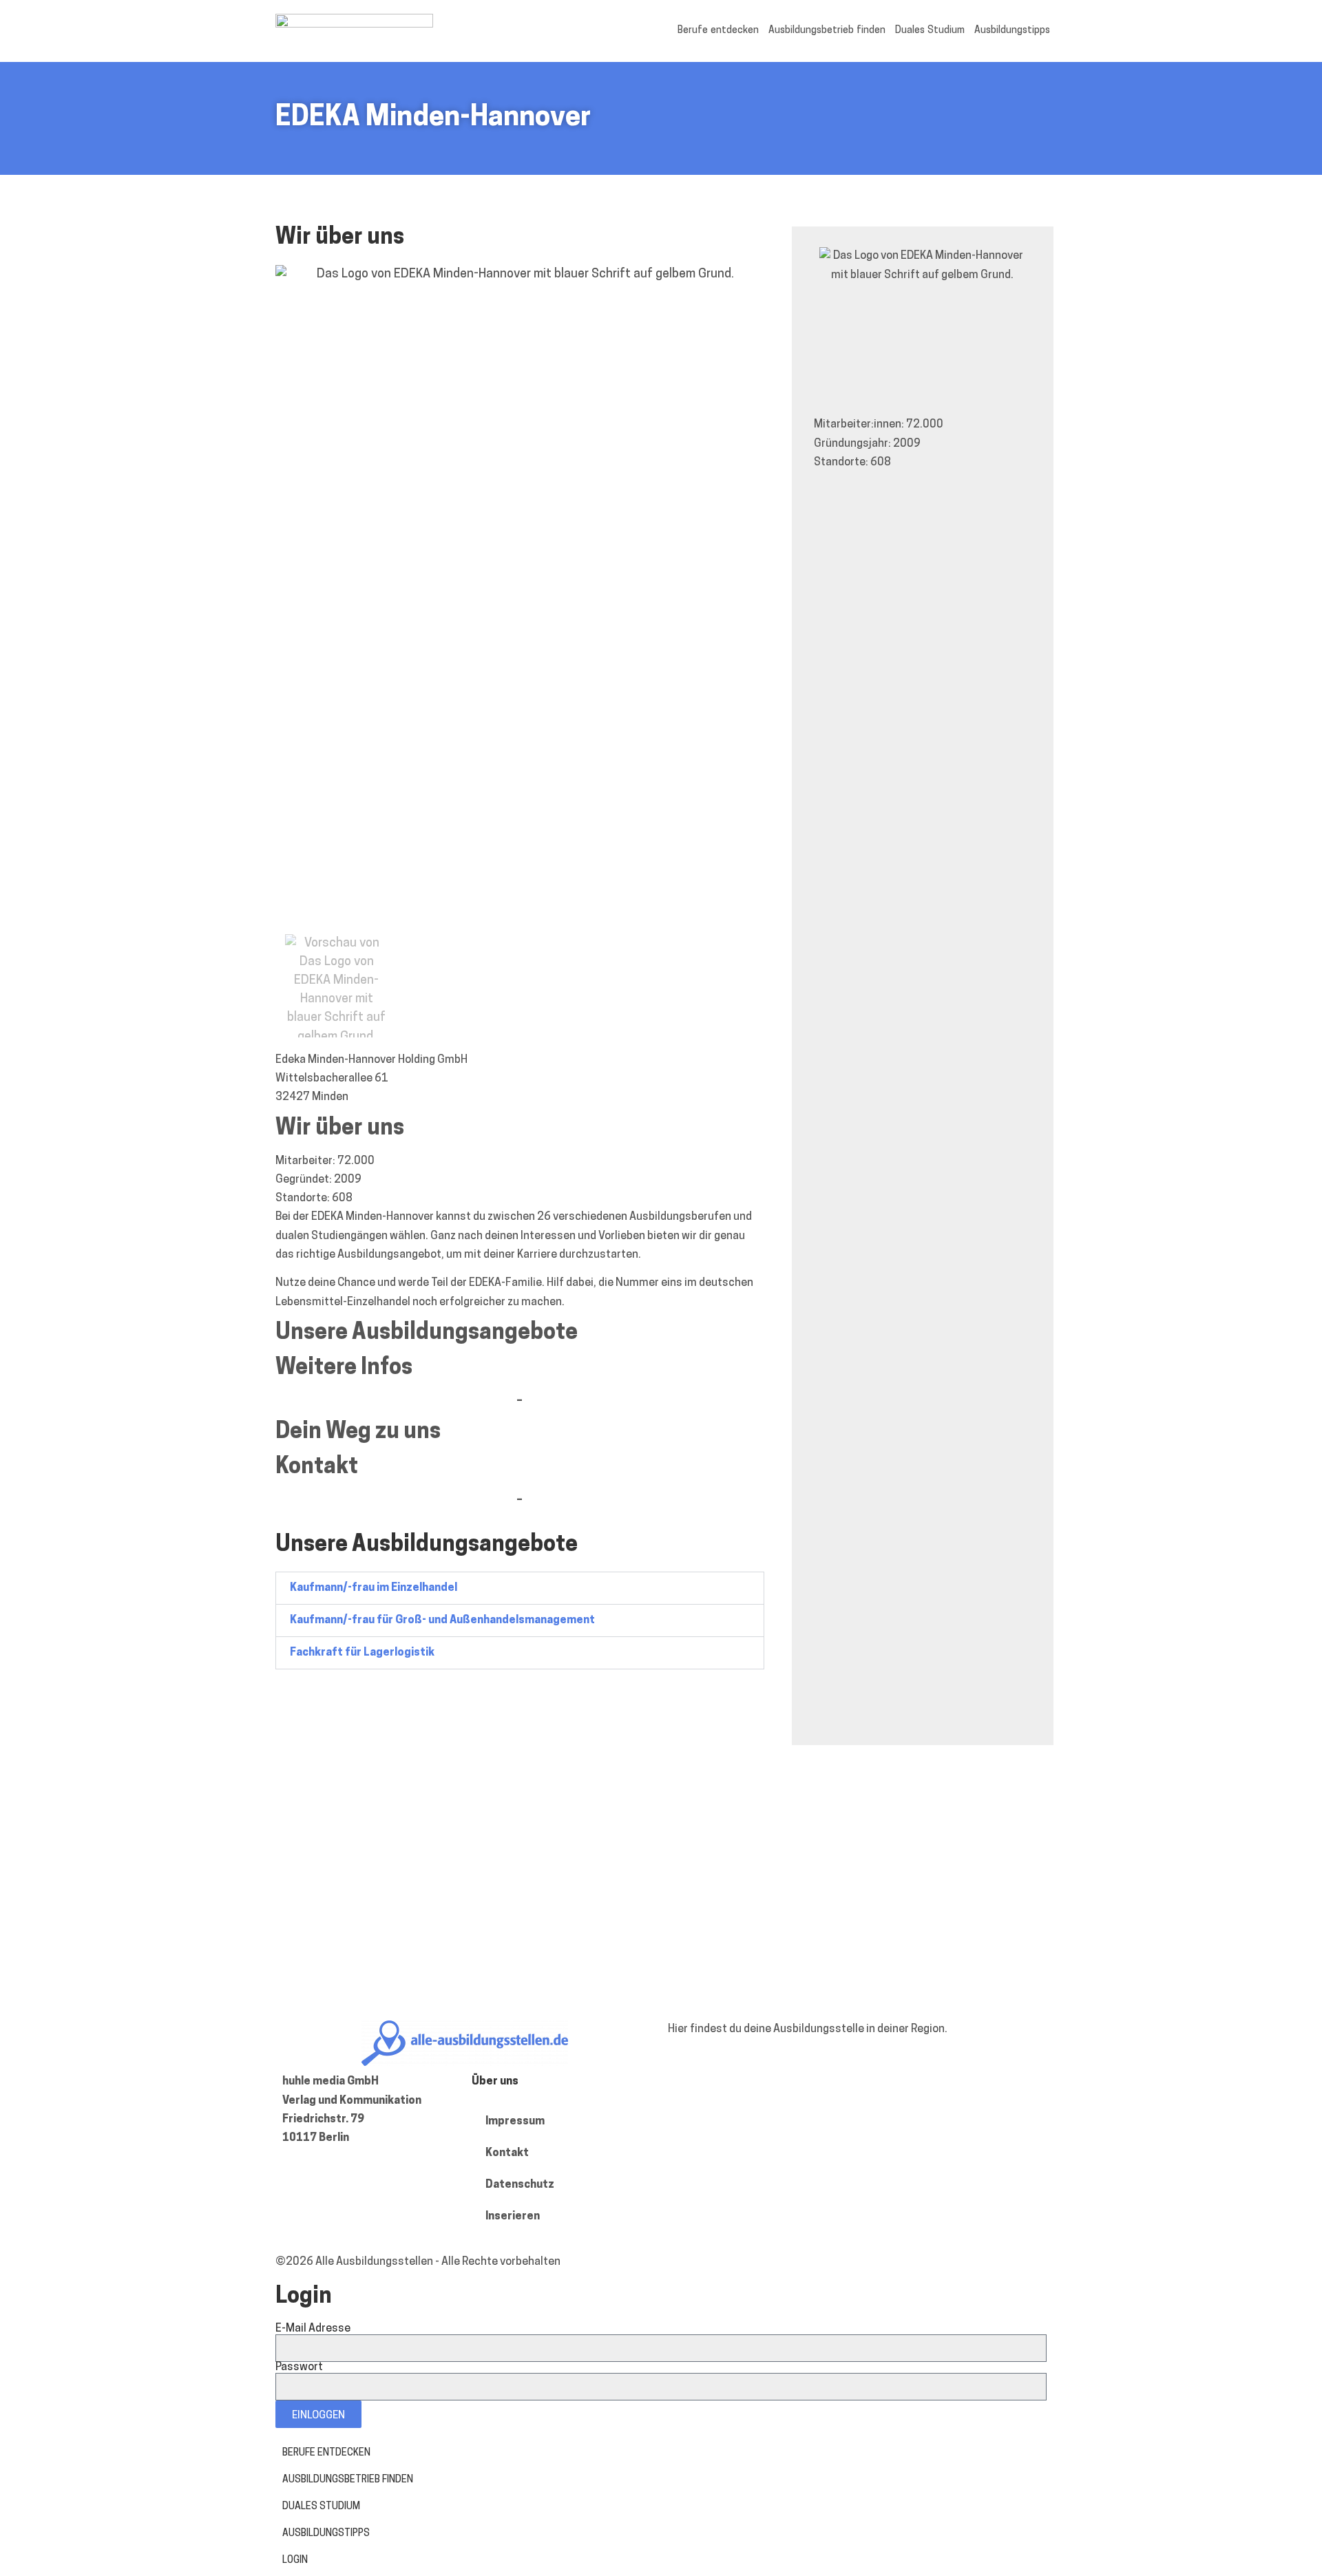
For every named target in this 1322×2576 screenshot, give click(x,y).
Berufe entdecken (718, 31)
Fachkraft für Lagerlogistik (362, 1653)
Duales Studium (930, 31)
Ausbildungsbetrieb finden (827, 31)
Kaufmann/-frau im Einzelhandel (374, 1588)
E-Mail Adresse (313, 2329)
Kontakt (507, 2153)
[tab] (520, 1588)
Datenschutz (520, 2185)
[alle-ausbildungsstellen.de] (354, 25)
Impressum (515, 2122)
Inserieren (513, 2217)
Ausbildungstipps (1012, 31)
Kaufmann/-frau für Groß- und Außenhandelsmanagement (442, 1620)
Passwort (299, 2367)
